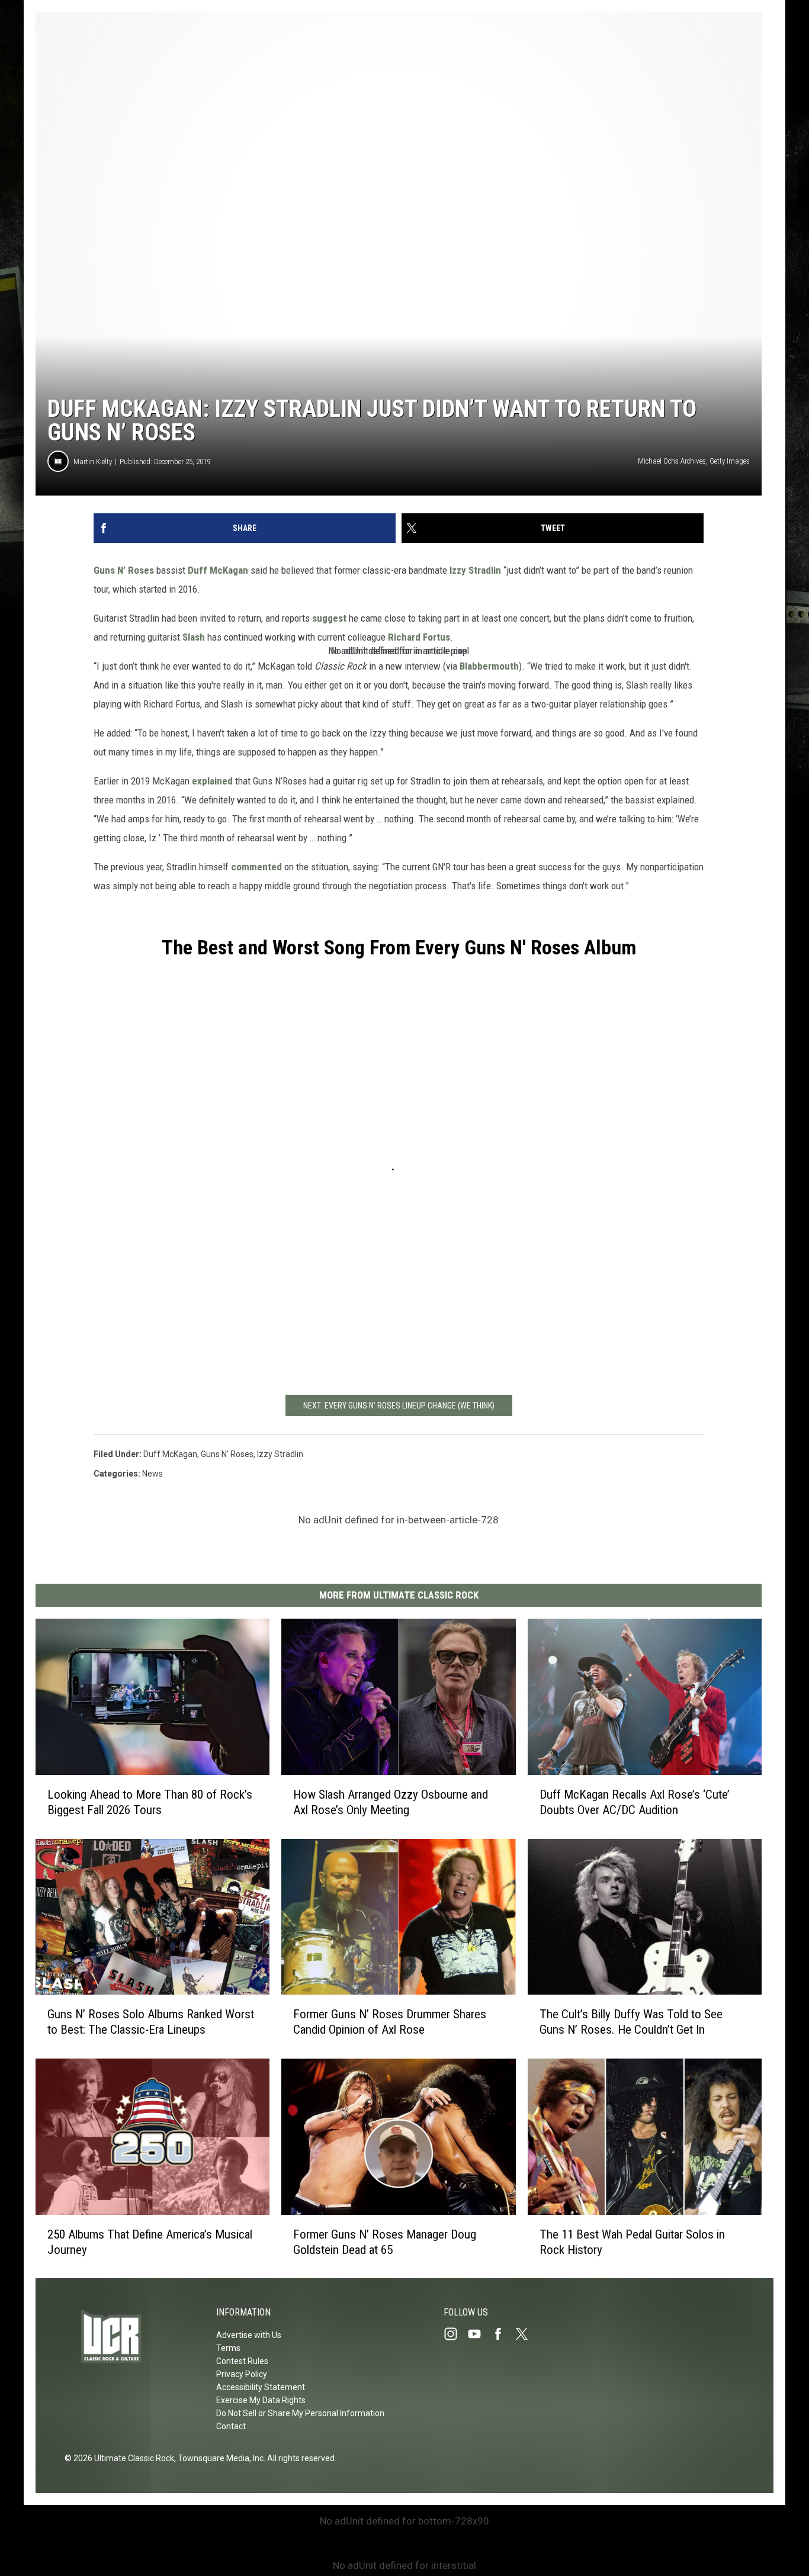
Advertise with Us (249, 2335)
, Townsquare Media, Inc (219, 2458)
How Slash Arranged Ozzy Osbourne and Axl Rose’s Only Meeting (391, 1802)
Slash (194, 637)
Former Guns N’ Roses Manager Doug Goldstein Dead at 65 (385, 2241)
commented (256, 867)
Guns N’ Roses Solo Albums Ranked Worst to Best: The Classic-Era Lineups (151, 2022)
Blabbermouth (489, 666)
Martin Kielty (93, 462)
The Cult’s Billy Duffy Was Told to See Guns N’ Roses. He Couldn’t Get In (631, 2022)
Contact (231, 2426)
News (153, 1474)
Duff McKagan (219, 570)
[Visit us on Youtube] (479, 2334)
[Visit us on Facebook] (503, 2334)
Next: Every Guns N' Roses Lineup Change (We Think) (399, 1406)
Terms (228, 2348)
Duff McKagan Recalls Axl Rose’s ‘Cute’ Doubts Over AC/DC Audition (635, 1802)
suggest (329, 618)
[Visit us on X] (527, 2334)
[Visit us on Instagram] (455, 2334)
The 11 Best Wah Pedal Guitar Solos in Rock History (632, 2241)
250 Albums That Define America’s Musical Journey (150, 2241)
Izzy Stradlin (474, 570)
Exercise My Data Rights (261, 2400)
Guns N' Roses (227, 1454)
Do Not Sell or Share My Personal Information (300, 2413)
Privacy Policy (242, 2374)
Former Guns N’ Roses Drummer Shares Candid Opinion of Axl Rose (390, 2022)
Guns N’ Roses (124, 570)
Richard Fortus (419, 637)
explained (212, 781)
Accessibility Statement (261, 2387)
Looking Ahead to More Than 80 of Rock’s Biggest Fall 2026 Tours (150, 1802)
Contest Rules (242, 2361)
